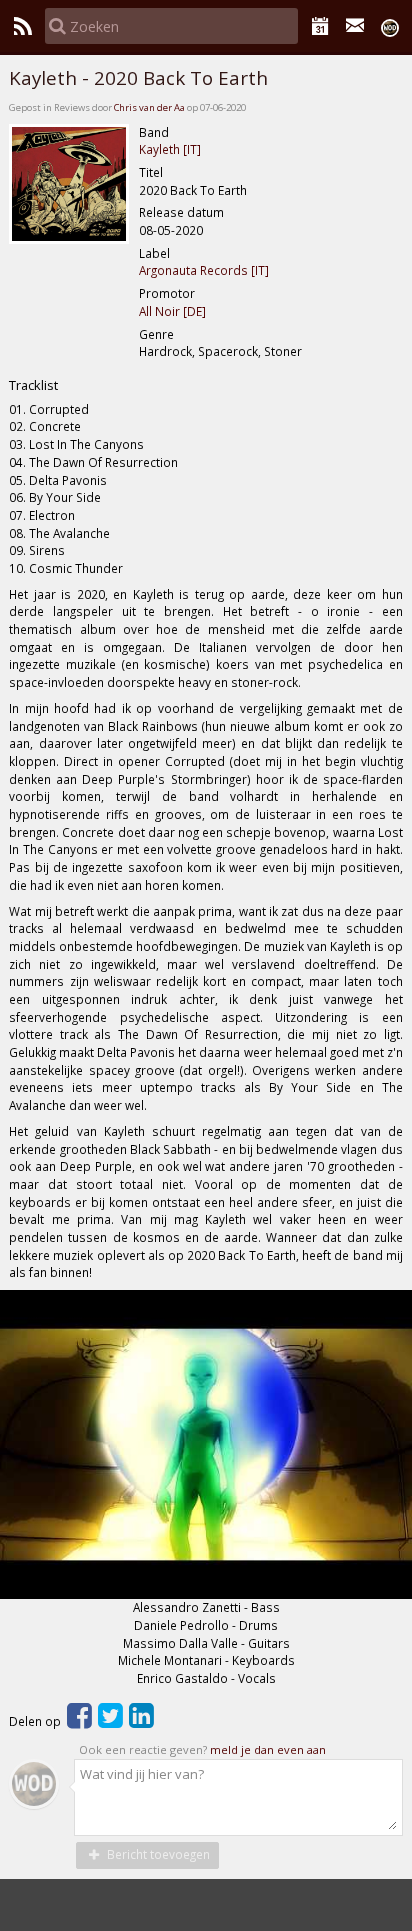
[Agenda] (320, 26)
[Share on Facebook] (79, 1721)
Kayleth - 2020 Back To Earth (138, 78)
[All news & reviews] (22, 26)
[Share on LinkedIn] (141, 1721)
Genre (156, 334)
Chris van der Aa (149, 107)
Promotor (167, 293)
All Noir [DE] (172, 311)
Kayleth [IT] (170, 149)
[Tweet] (110, 1721)
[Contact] (355, 26)
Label (154, 253)
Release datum (181, 212)
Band (154, 132)
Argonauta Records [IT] (204, 270)
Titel (151, 172)
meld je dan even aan (268, 1749)
